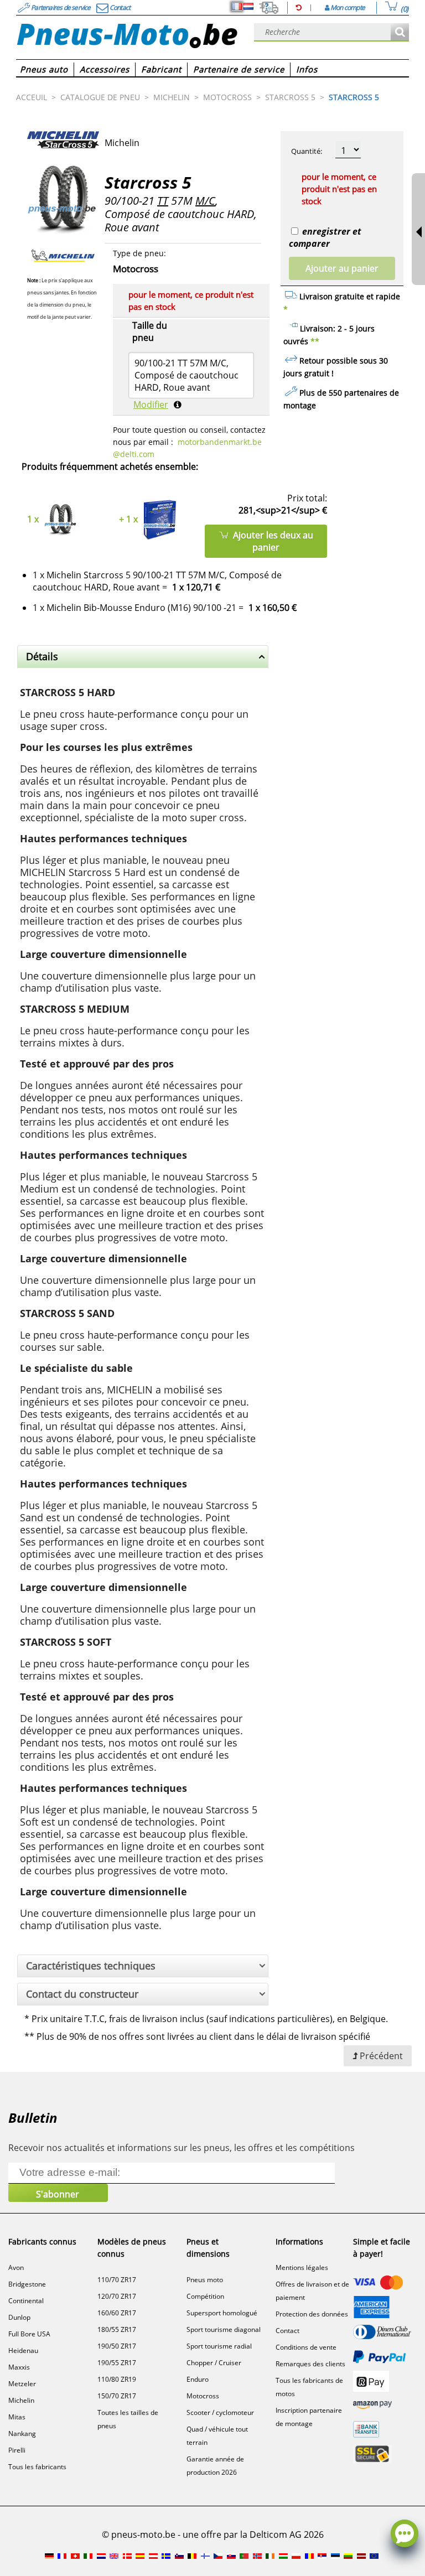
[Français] (237, 7)
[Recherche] (400, 32)
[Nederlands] (248, 7)
